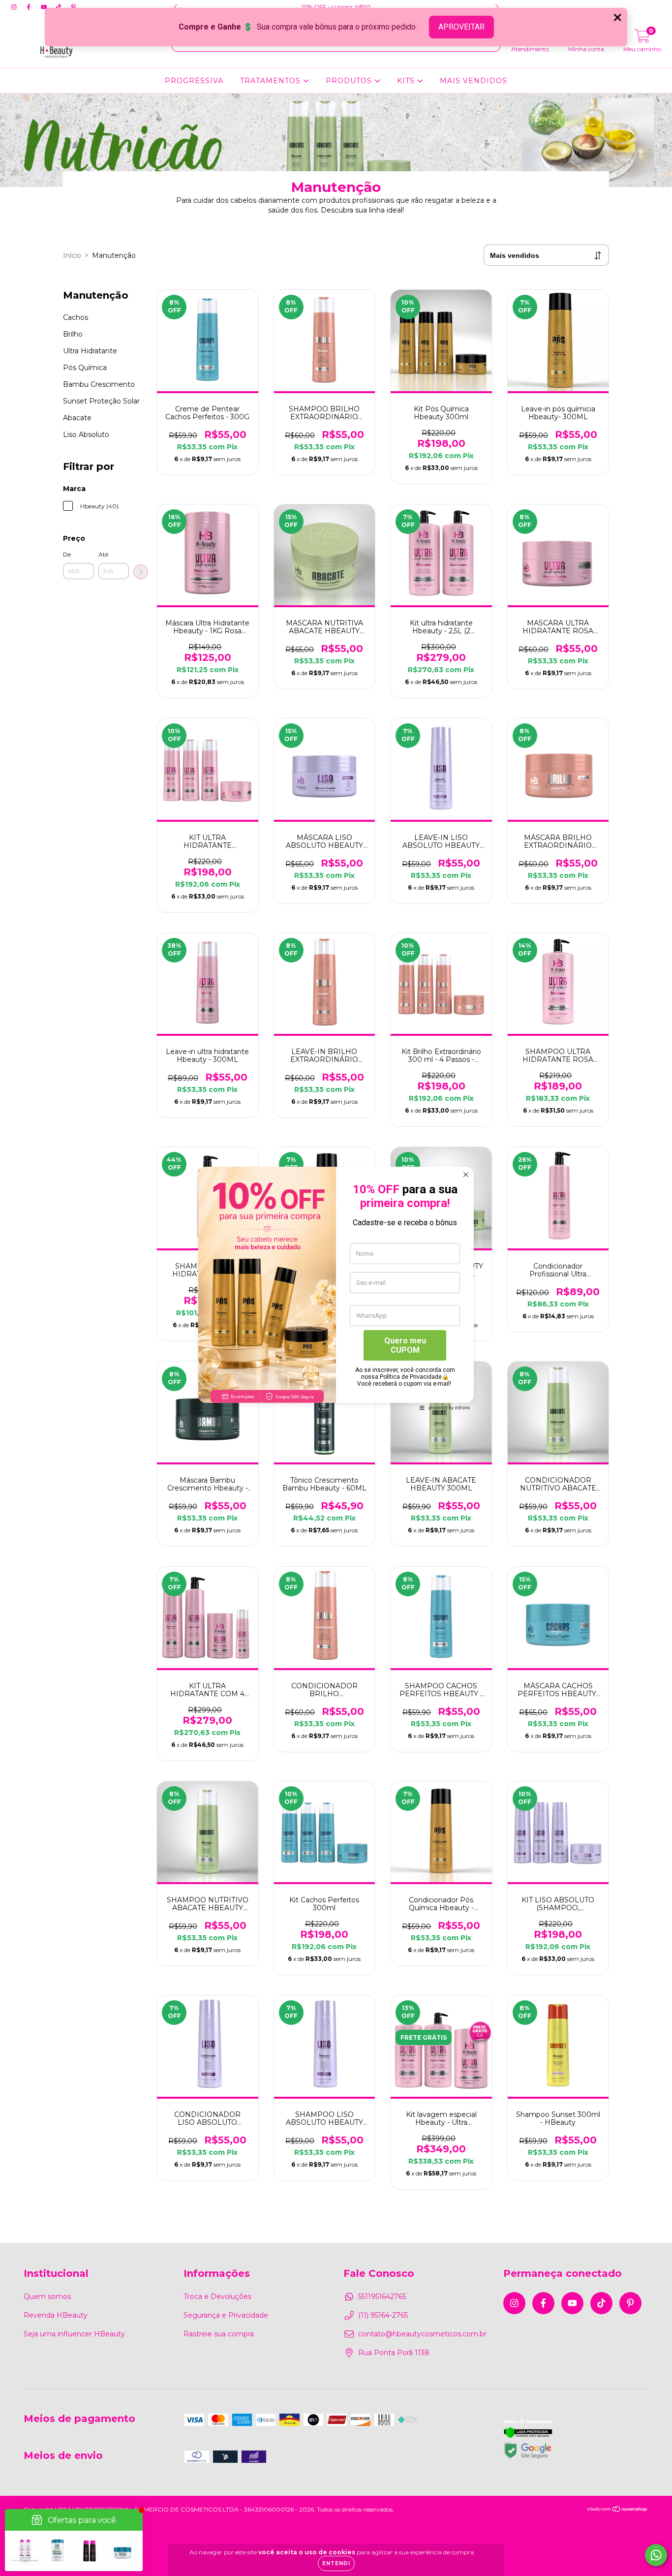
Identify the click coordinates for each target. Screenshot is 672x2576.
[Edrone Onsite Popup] (336, 1288)
